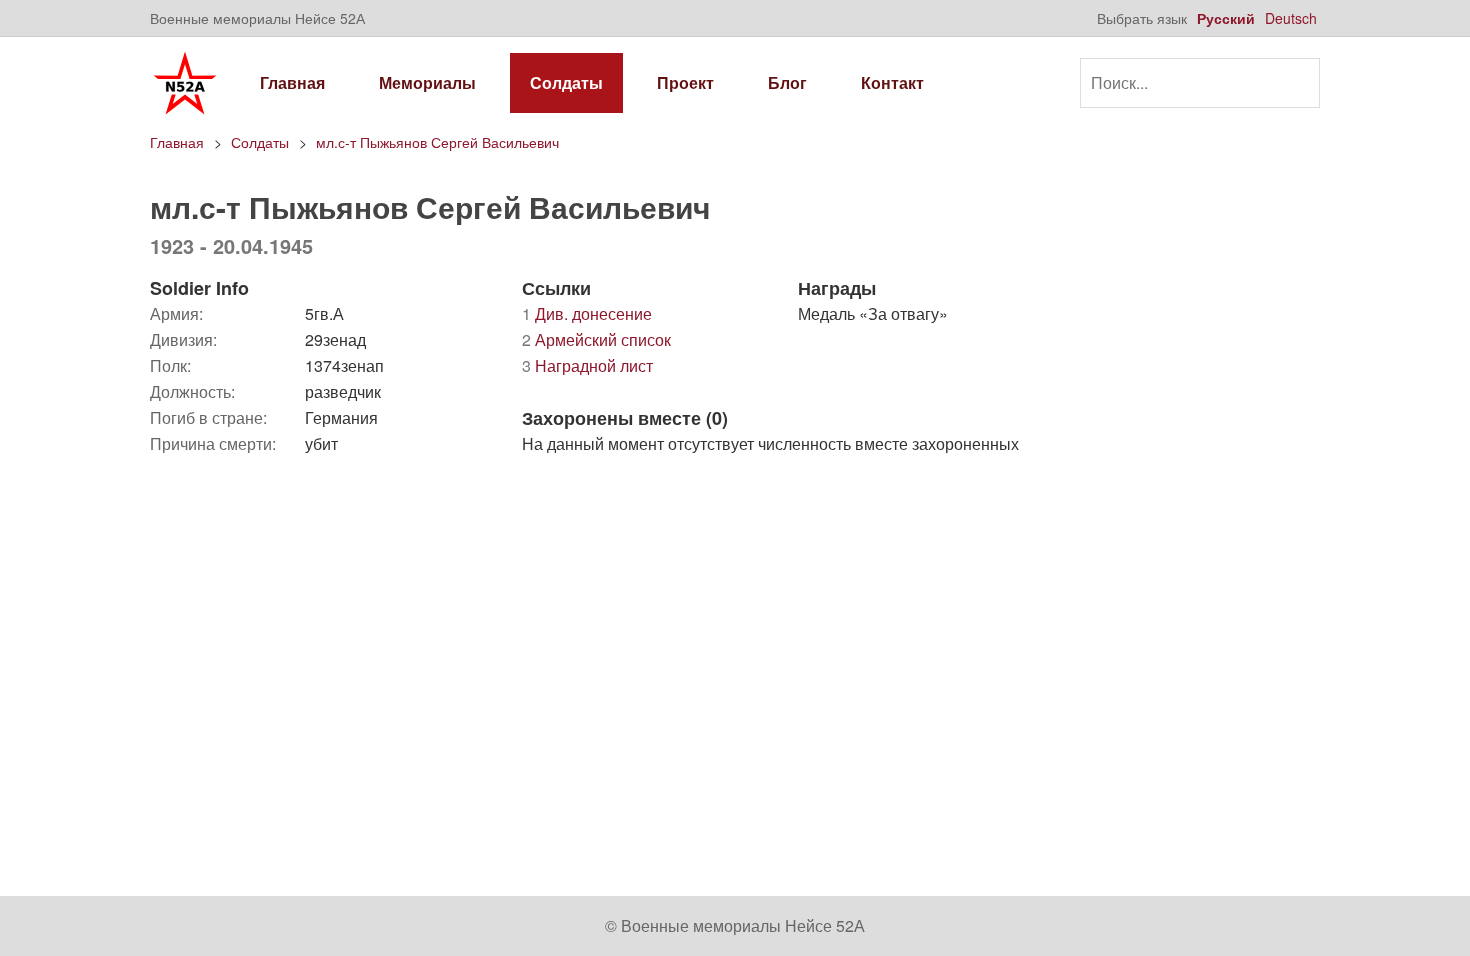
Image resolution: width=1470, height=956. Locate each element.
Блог (787, 82)
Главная (292, 82)
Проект (685, 82)
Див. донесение (587, 313)
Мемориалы (427, 82)
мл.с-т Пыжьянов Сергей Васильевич (437, 142)
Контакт (892, 82)
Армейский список (596, 339)
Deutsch (1291, 18)
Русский (1226, 18)
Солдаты (566, 82)
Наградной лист (587, 365)
